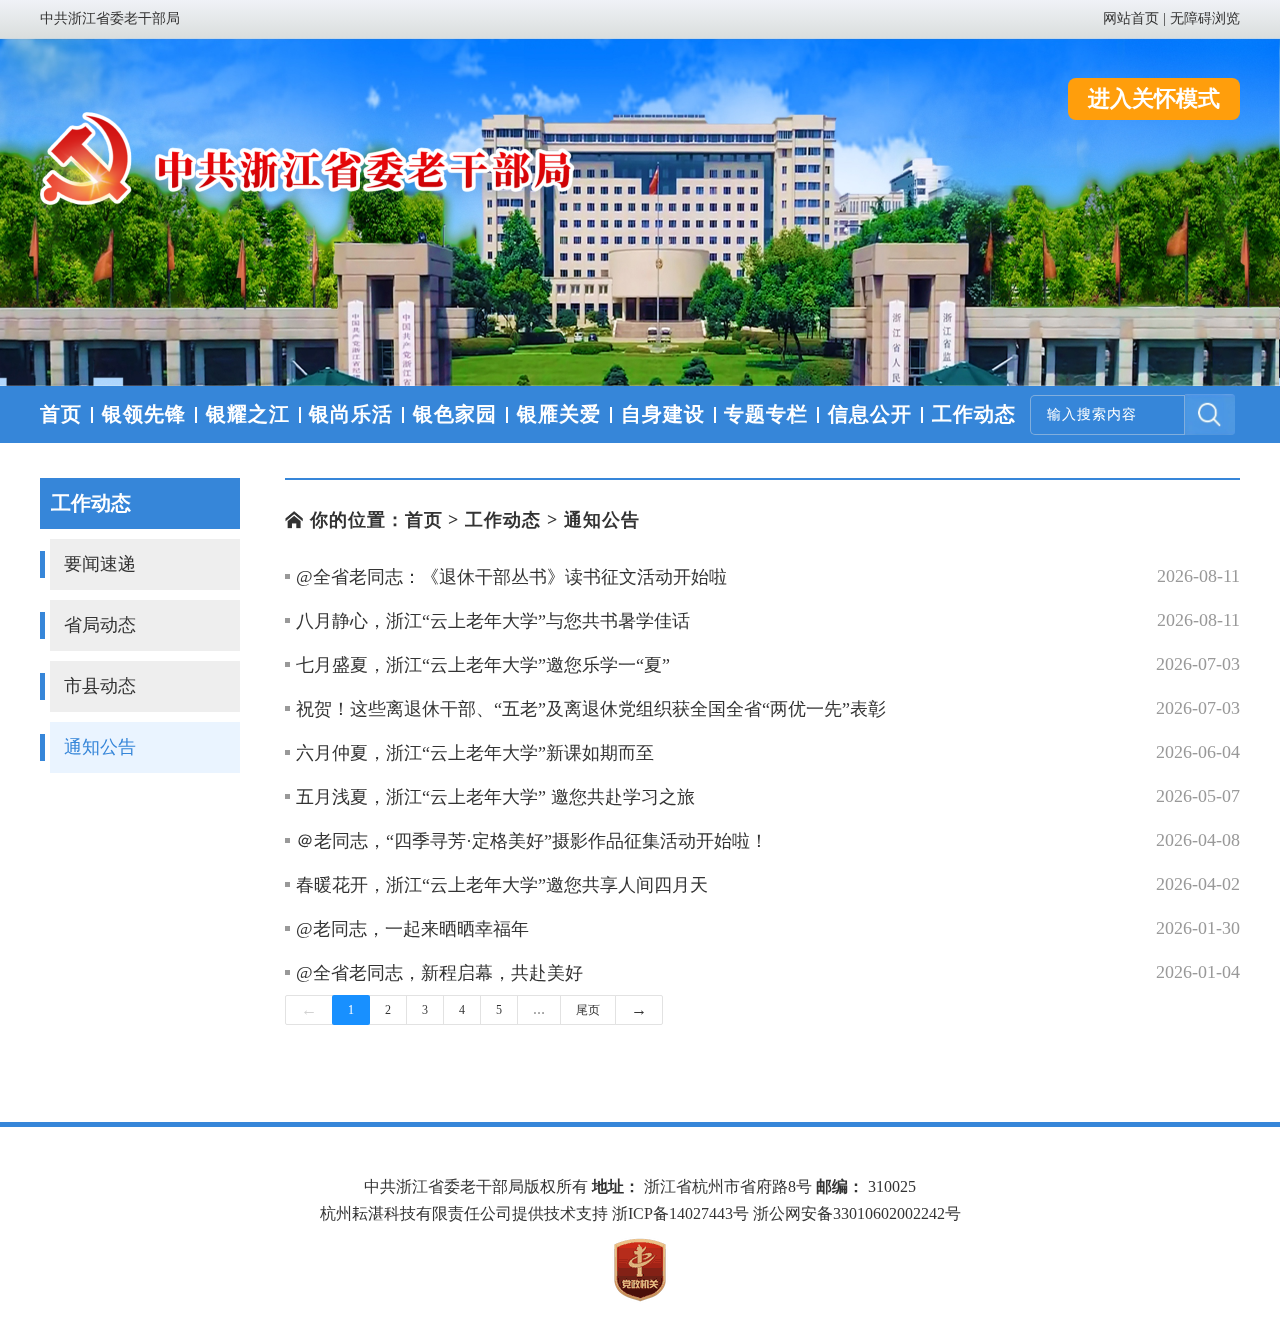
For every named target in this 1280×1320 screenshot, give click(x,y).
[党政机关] (640, 1270)
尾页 (588, 1010)
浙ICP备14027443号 (680, 1213)
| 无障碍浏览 (1201, 18)
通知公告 (602, 520)
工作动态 (503, 520)
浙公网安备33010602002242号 (857, 1213)
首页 (424, 520)
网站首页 (1131, 18)
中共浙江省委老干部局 (110, 18)
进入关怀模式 (1154, 98)
